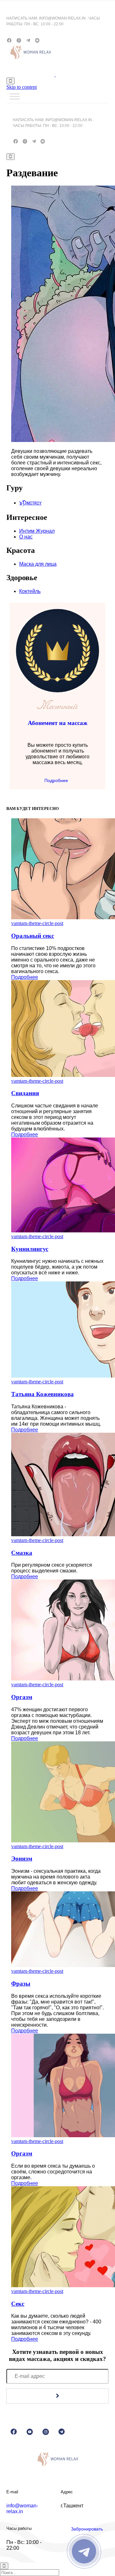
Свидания (25, 1093)
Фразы (21, 1984)
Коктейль (30, 591)
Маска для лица (38, 564)
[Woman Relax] (55, 75)
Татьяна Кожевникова (42, 1394)
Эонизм (22, 1859)
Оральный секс (33, 936)
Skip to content (22, 87)
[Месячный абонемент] (57, 691)
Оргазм (22, 1697)
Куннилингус (30, 1249)
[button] (57, 780)
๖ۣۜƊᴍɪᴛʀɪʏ (30, 503)
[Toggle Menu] (15, 96)
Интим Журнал (37, 531)
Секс (18, 2304)
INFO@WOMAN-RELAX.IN (62, 18)
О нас (26, 537)
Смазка (22, 1553)
